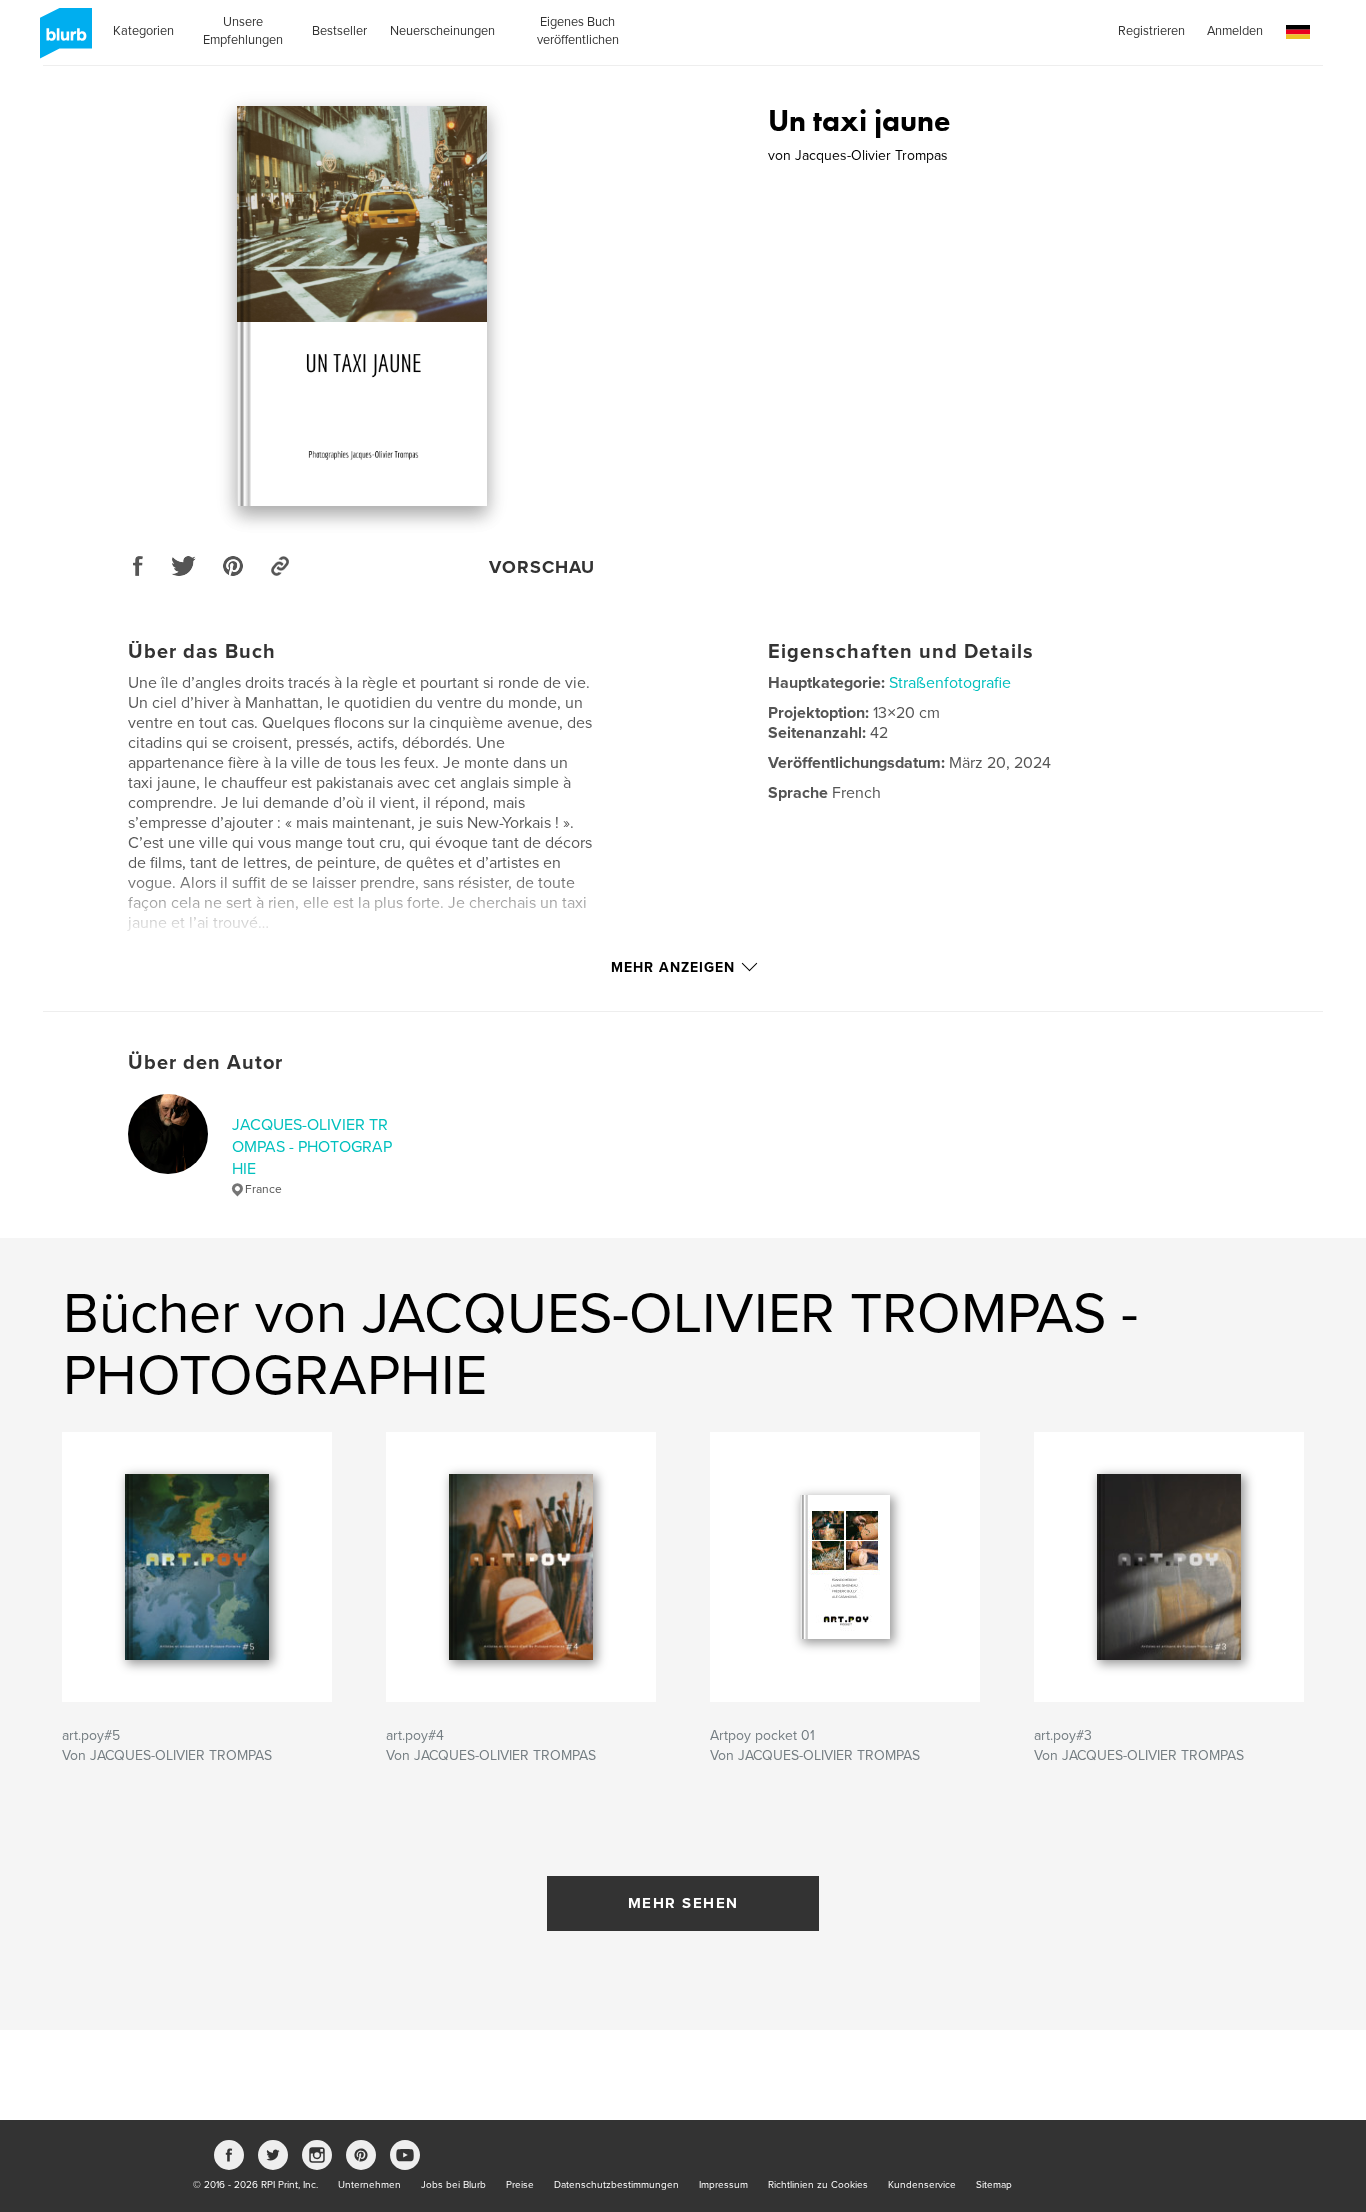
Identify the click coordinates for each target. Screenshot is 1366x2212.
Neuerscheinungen (442, 31)
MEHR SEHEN (683, 1903)
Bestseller (339, 31)
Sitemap (994, 2185)
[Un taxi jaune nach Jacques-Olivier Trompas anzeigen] (362, 306)
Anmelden (1235, 31)
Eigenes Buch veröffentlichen (578, 31)
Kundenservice (922, 2185)
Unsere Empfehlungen (243, 31)
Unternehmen (369, 2185)
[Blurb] (62, 41)
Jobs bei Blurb (453, 2185)
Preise (520, 2185)
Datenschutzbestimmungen (616, 2185)
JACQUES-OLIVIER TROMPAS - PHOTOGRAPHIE (312, 1147)
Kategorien (143, 31)
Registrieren (1151, 31)
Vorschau (542, 567)
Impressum (723, 2185)
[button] (1298, 32)
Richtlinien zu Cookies (818, 2185)
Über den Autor (205, 1063)
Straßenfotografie (950, 683)
